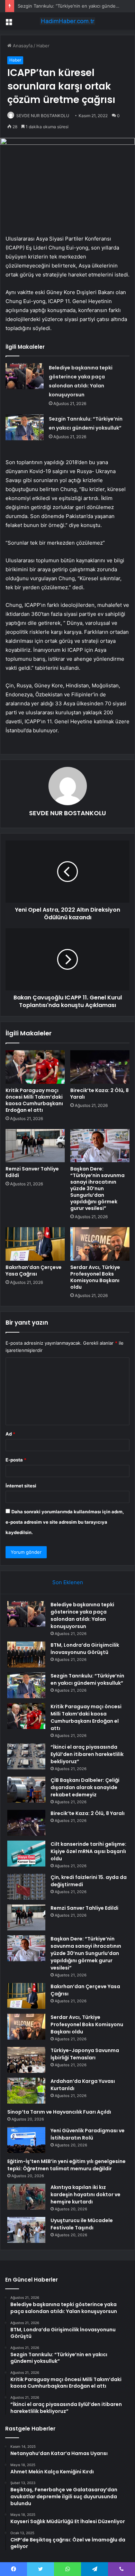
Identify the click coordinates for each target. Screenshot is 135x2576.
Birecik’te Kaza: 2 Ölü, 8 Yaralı (100, 1094)
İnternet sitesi (21, 1486)
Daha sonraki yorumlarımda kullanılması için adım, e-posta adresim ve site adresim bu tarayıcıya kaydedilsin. (65, 1522)
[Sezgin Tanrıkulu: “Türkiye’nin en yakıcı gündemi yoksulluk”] (25, 427)
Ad (10, 1434)
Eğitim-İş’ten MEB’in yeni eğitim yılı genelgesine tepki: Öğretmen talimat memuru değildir (66, 2165)
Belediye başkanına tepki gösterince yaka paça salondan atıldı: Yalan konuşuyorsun (82, 1615)
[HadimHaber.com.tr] (67, 21)
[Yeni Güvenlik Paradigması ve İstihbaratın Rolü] (26, 2140)
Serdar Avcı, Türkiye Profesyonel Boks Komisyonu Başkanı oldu (95, 1277)
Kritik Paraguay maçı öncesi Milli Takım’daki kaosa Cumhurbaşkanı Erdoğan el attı (34, 1100)
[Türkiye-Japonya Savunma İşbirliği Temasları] (26, 2060)
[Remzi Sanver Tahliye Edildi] (35, 1146)
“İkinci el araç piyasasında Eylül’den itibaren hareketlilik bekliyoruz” (87, 1754)
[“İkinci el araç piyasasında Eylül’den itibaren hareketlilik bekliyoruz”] (26, 1756)
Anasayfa (22, 46)
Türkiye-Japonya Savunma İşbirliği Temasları (85, 2054)
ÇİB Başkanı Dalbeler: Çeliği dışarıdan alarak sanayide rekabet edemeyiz (85, 1787)
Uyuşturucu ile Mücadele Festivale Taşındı (82, 2224)
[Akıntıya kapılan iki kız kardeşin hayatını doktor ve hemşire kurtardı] (26, 2197)
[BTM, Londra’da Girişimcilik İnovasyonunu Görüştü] (26, 1654)
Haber (43, 46)
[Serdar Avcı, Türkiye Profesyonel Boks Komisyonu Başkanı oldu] (100, 1244)
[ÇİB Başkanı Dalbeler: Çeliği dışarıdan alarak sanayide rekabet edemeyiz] (26, 1790)
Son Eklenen (68, 1582)
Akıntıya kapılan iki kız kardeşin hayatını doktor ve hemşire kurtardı (85, 2194)
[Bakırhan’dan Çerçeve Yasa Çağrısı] (35, 1244)
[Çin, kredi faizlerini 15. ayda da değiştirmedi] (26, 1887)
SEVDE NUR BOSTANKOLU (43, 116)
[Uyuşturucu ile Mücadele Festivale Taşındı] (26, 2230)
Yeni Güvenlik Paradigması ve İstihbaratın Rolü (88, 2134)
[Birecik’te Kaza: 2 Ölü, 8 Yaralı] (100, 1067)
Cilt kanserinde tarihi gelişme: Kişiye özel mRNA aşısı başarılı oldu (88, 1851)
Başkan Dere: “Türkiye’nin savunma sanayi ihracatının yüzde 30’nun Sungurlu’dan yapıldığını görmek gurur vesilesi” (97, 1188)
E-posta (16, 1460)
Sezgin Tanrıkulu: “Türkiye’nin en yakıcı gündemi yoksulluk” (87, 1679)
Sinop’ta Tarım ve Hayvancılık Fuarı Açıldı (59, 2112)
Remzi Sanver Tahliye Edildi (32, 1172)
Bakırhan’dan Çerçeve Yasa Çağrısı (34, 1271)
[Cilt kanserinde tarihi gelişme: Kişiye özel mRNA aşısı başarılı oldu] (26, 1854)
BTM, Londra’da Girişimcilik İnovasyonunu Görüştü (85, 1649)
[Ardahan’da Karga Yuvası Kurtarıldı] (26, 2091)
